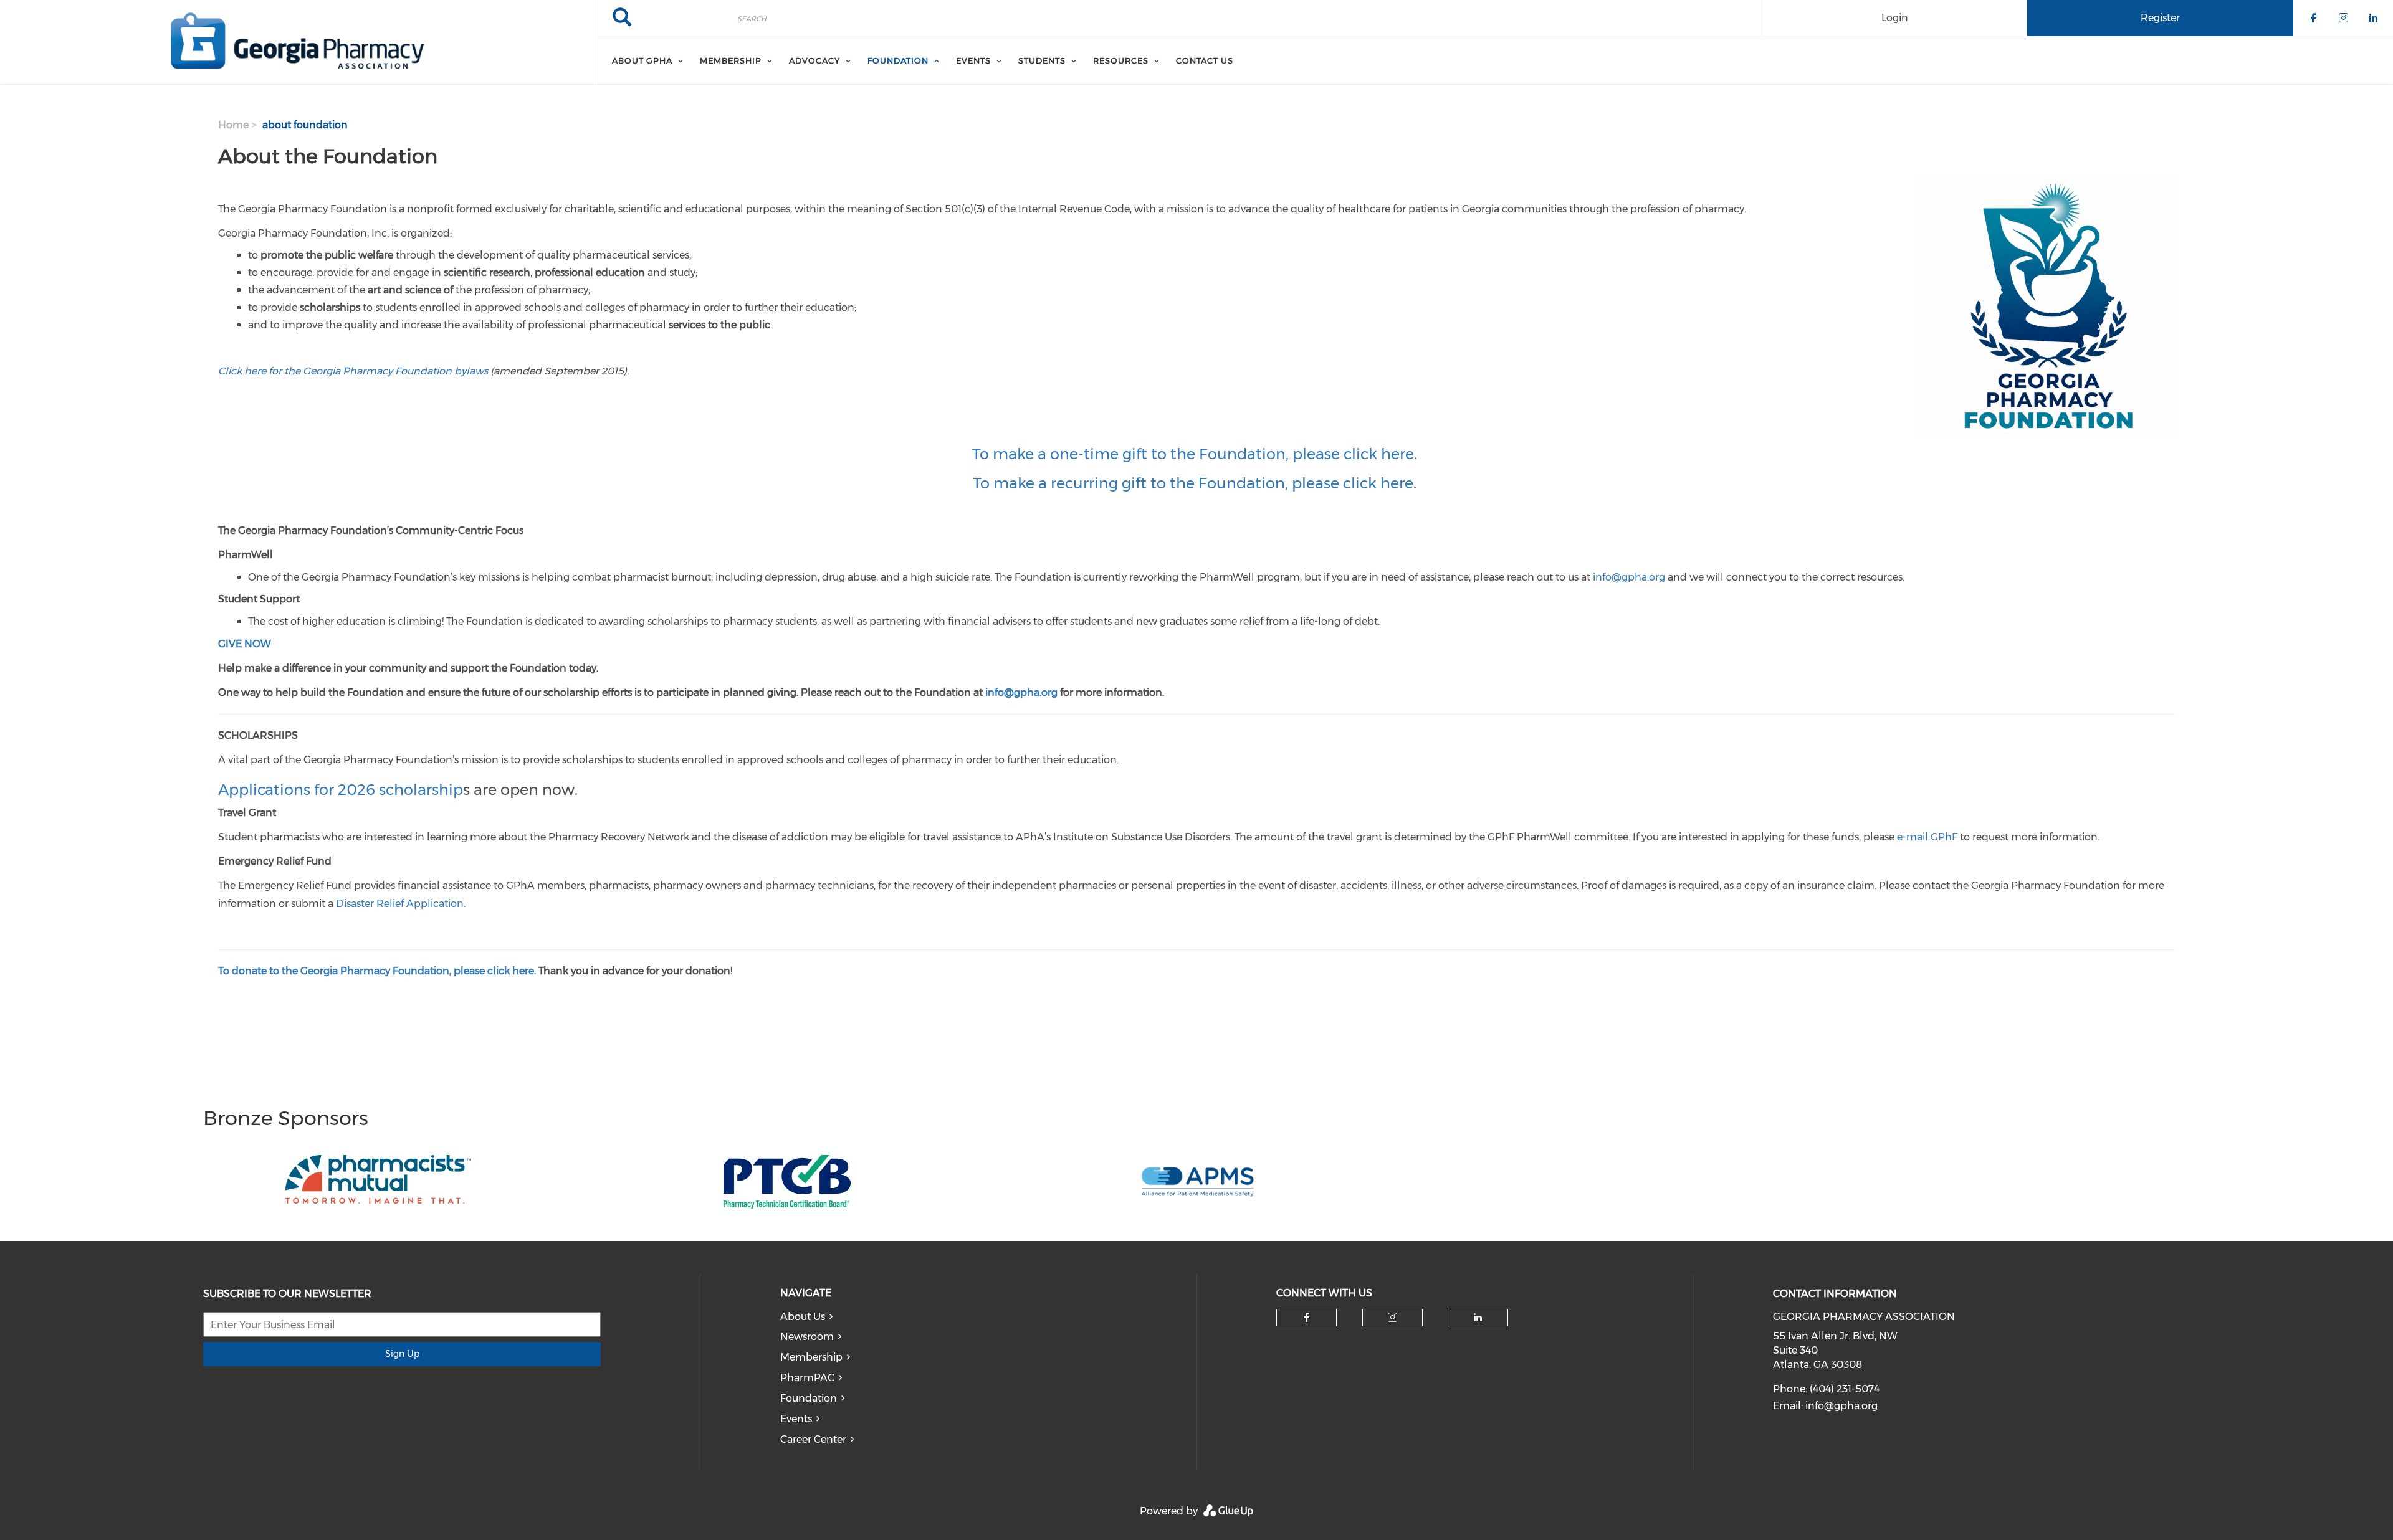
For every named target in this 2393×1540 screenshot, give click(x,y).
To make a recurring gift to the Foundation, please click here (1193, 483)
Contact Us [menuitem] (1205, 60)
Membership (811, 1357)
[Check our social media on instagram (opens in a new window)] (1392, 1318)
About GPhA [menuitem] (642, 60)
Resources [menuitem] (1121, 60)
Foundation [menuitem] (898, 60)
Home (233, 125)
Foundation (809, 1398)
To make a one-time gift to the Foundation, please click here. (1196, 454)
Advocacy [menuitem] (814, 60)
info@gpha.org (1841, 1406)
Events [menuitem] (973, 60)
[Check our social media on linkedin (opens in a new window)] (1478, 1318)
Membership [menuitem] (731, 60)
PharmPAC (807, 1378)
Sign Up (402, 1354)
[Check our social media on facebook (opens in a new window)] (1307, 1318)
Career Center (813, 1439)
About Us (803, 1317)
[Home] (299, 42)
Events (796, 1419)
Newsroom (807, 1337)
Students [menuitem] (1042, 60)
